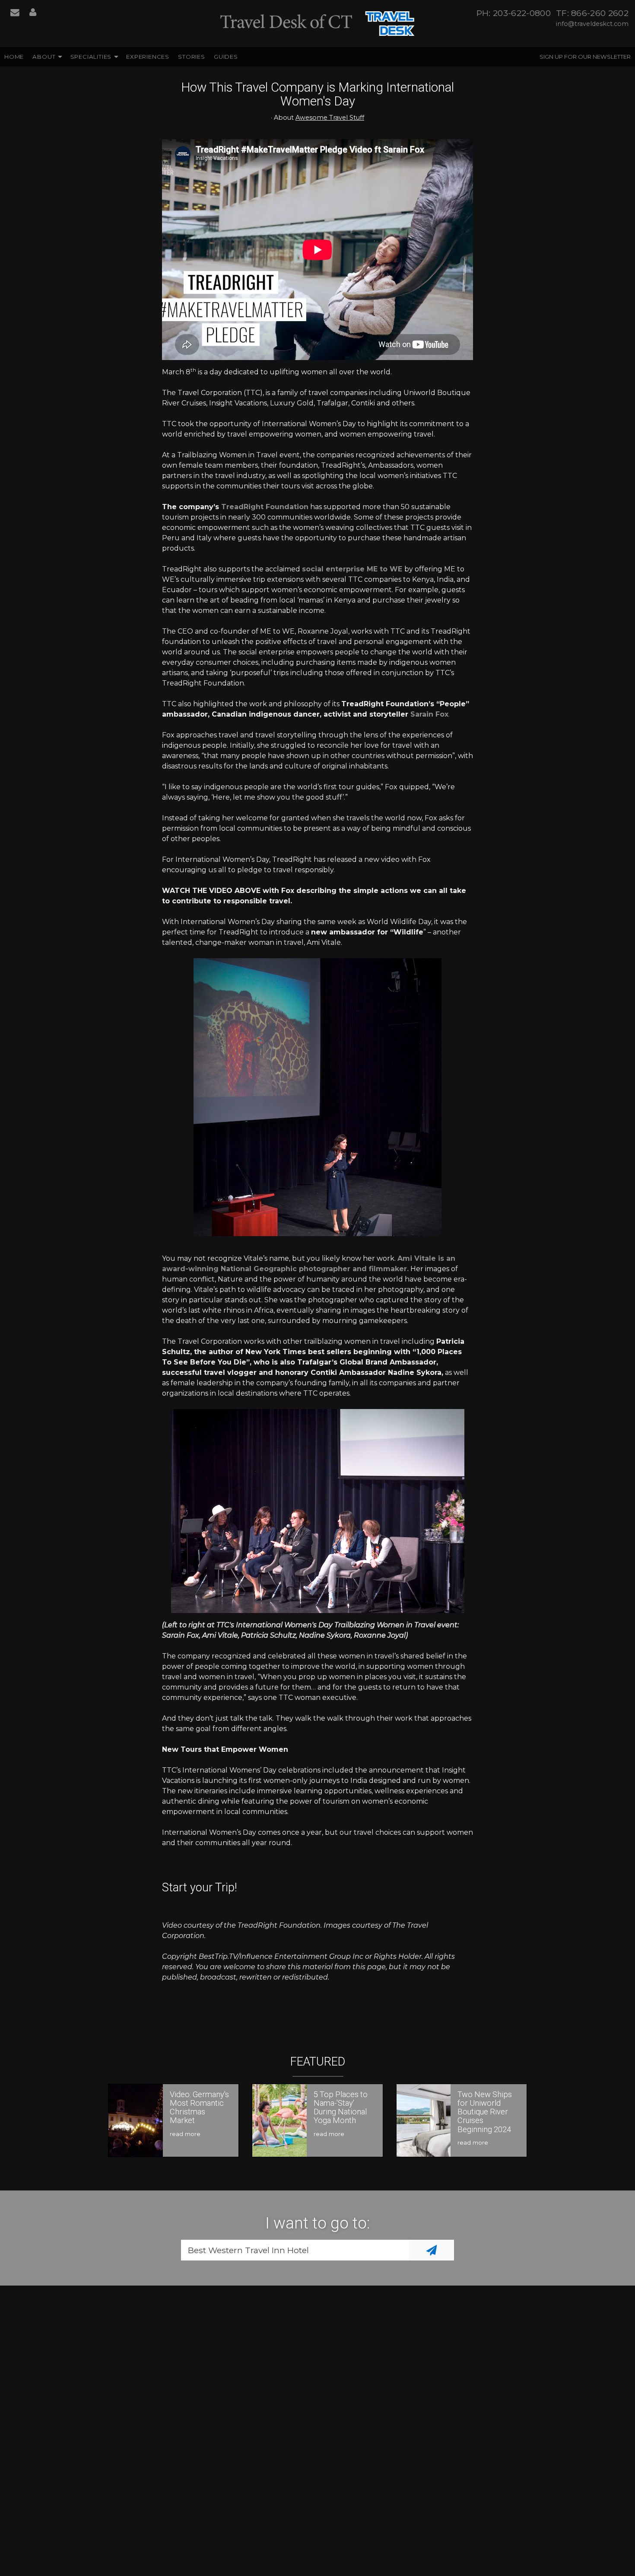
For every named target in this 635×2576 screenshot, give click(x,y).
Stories (192, 57)
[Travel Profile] (33, 13)
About (44, 57)
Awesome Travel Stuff (330, 118)
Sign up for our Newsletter (585, 57)
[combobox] (295, 2250)
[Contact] (15, 13)
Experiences (148, 57)
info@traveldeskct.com (592, 24)
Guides (226, 57)
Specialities (91, 57)
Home (14, 57)
